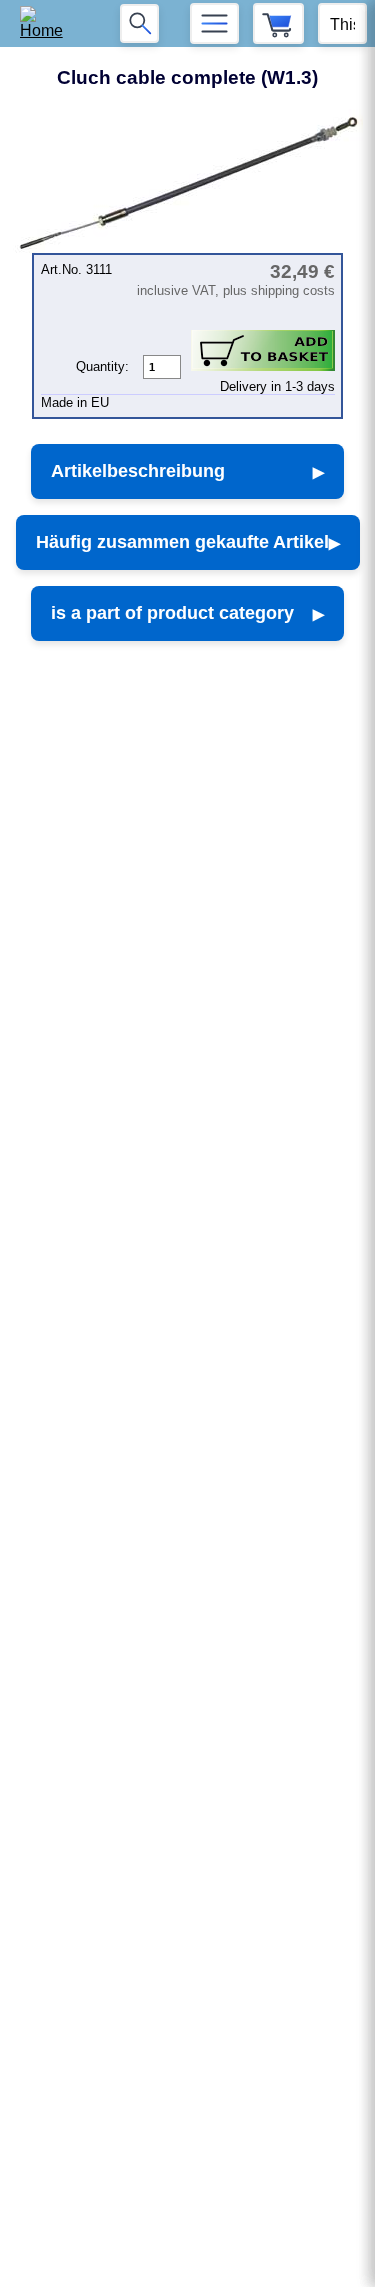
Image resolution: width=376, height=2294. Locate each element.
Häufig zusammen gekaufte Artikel (182, 542)
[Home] (48, 23)
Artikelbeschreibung (138, 471)
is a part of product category (172, 613)
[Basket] (278, 23)
